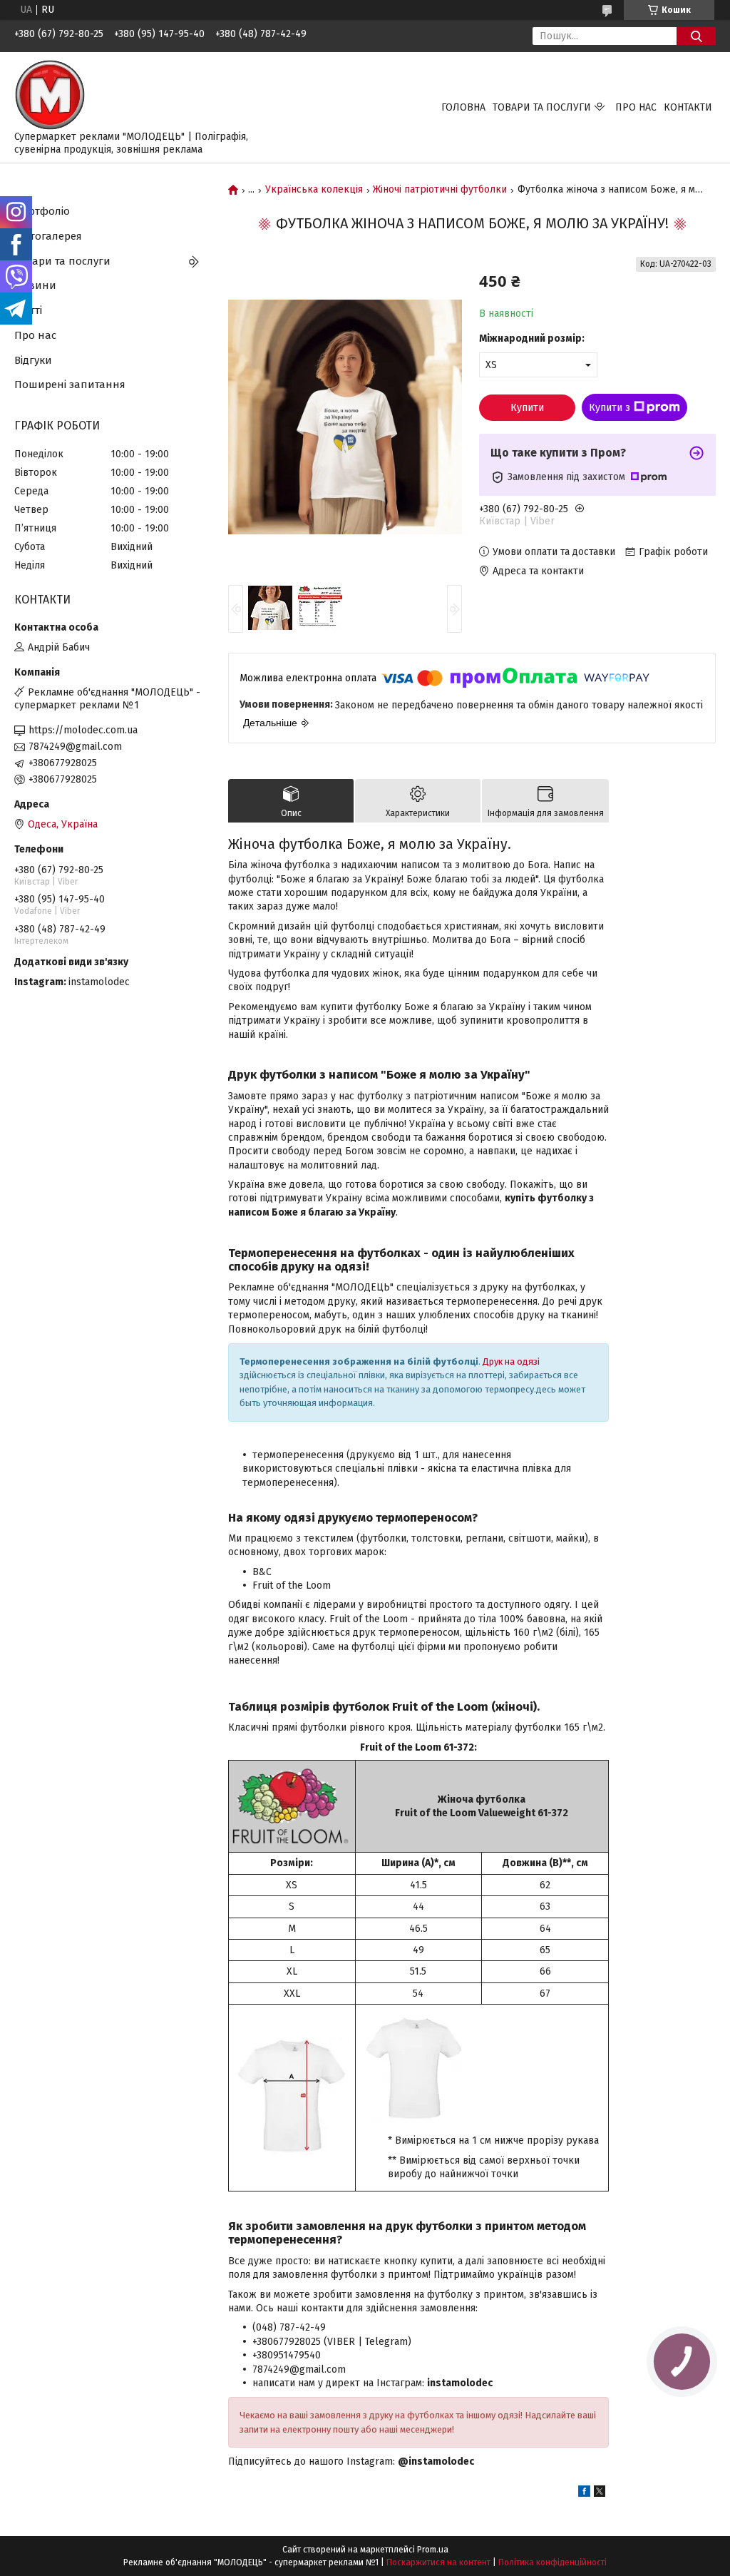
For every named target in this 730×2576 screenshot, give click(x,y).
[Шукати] (696, 36)
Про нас (636, 107)
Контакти (688, 107)
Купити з (610, 408)
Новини (35, 285)
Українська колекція (314, 190)
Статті (28, 310)
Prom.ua (433, 2550)
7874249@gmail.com (75, 747)
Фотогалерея (48, 236)
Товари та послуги (542, 107)
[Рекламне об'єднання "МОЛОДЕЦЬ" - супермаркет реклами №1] (50, 95)
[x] (600, 2494)
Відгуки (33, 360)
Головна (463, 107)
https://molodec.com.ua (83, 730)
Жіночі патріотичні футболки (440, 190)
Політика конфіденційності (552, 2562)
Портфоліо (42, 211)
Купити (527, 408)
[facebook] (584, 2494)
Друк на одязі (511, 1361)
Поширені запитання (70, 385)
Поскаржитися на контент (438, 2562)
